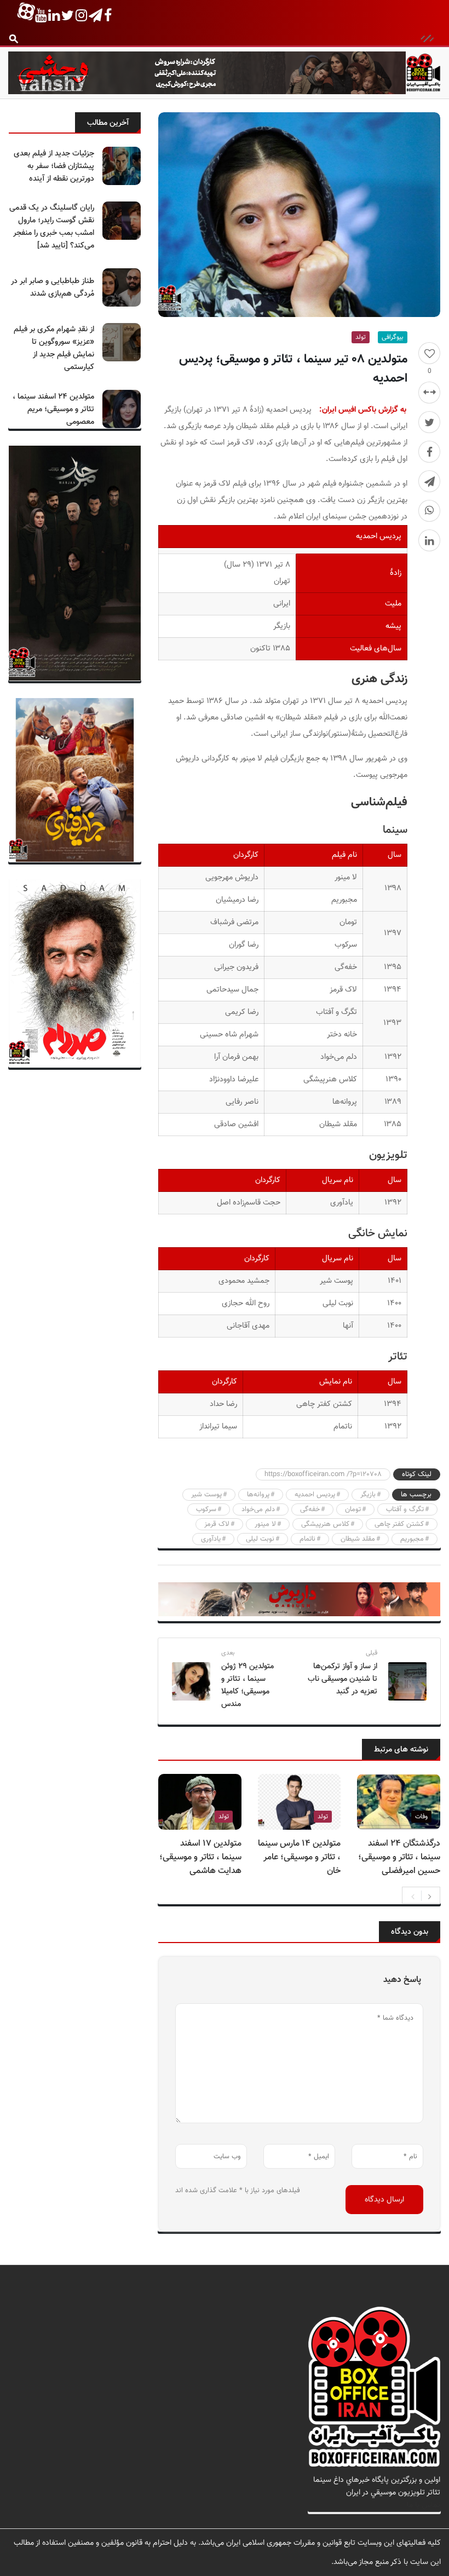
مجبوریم (412, 1539)
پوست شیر (206, 1495)
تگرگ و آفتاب (405, 1509)
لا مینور (265, 1524)
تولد (361, 337)
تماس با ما (424, 2505)
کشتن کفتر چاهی (399, 1524)
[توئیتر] (429, 422)
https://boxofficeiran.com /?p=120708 (323, 1474)
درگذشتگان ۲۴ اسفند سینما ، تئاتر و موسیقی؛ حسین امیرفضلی (399, 1857)
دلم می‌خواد (258, 1509)
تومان (353, 1509)
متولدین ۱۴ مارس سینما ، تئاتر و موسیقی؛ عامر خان (299, 1857)
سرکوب (206, 1509)
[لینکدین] (429, 540)
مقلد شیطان (358, 1539)
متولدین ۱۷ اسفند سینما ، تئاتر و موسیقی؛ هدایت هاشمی (200, 1857)
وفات (421, 1817)
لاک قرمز (217, 1524)
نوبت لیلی (260, 1539)
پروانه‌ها (258, 1495)
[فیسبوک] (429, 452)
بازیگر (368, 1495)
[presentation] (413, 1895)
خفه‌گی (310, 1509)
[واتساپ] (429, 511)
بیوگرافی (393, 337)
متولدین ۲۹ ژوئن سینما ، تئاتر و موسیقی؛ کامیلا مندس (247, 1685)
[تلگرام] (429, 481)
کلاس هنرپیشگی (325, 1524)
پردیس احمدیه (315, 1495)
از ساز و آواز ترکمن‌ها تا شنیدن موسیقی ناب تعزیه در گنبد (342, 1679)
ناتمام (307, 1539)
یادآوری (211, 1539)
